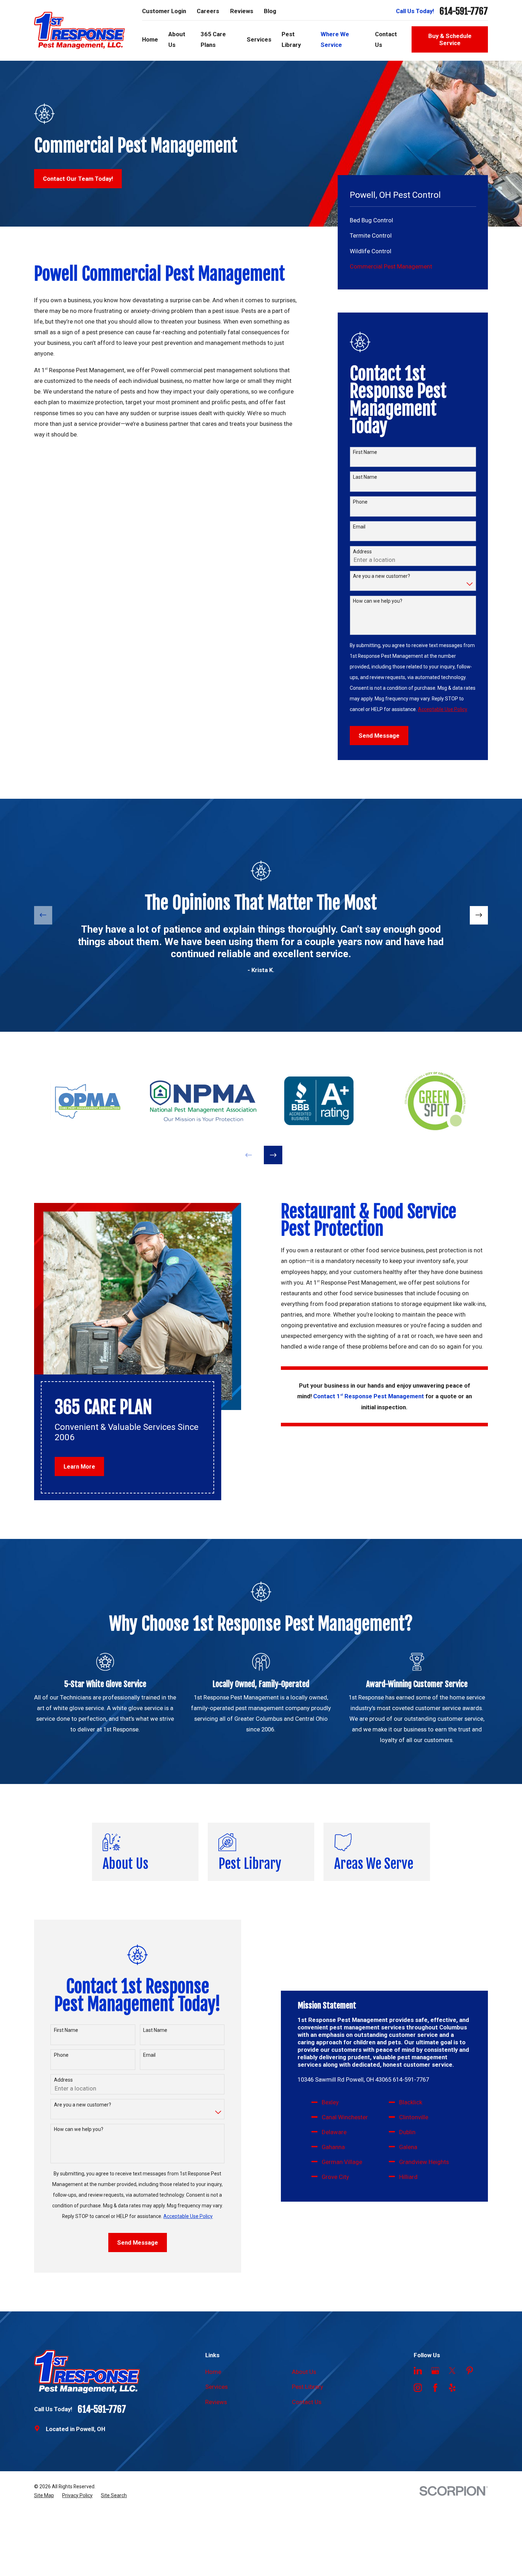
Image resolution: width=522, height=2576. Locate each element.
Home (213, 2372)
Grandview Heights (424, 2162)
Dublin (407, 2132)
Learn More (79, 1466)
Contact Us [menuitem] (386, 39)
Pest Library (308, 2387)
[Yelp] (452, 2388)
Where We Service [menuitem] (335, 39)
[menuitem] (413, 220)
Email (359, 527)
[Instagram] (418, 2388)
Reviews (242, 11)
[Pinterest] (470, 2371)
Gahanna (333, 2147)
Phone (360, 502)
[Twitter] (452, 2371)
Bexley (330, 2102)
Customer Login (164, 11)
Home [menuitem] (150, 39)
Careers (208, 11)
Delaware (334, 2132)
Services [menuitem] (259, 39)
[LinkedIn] (418, 2371)
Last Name (365, 477)
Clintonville (414, 2117)
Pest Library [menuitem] (291, 39)
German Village (342, 2162)
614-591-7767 (464, 11)
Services (216, 2387)
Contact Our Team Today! (78, 179)
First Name (365, 452)
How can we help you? (378, 601)
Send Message (379, 736)
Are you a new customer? (382, 576)
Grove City (335, 2177)
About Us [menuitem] (177, 39)
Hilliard (408, 2177)
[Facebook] (435, 2388)
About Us (304, 2372)
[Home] (80, 31)
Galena (408, 2147)
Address (362, 552)
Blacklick (411, 2102)
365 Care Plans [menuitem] (213, 39)
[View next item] (479, 915)
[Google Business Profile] (435, 2371)
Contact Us (307, 2402)
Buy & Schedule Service (450, 39)
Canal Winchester (345, 2117)
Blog (270, 11)
